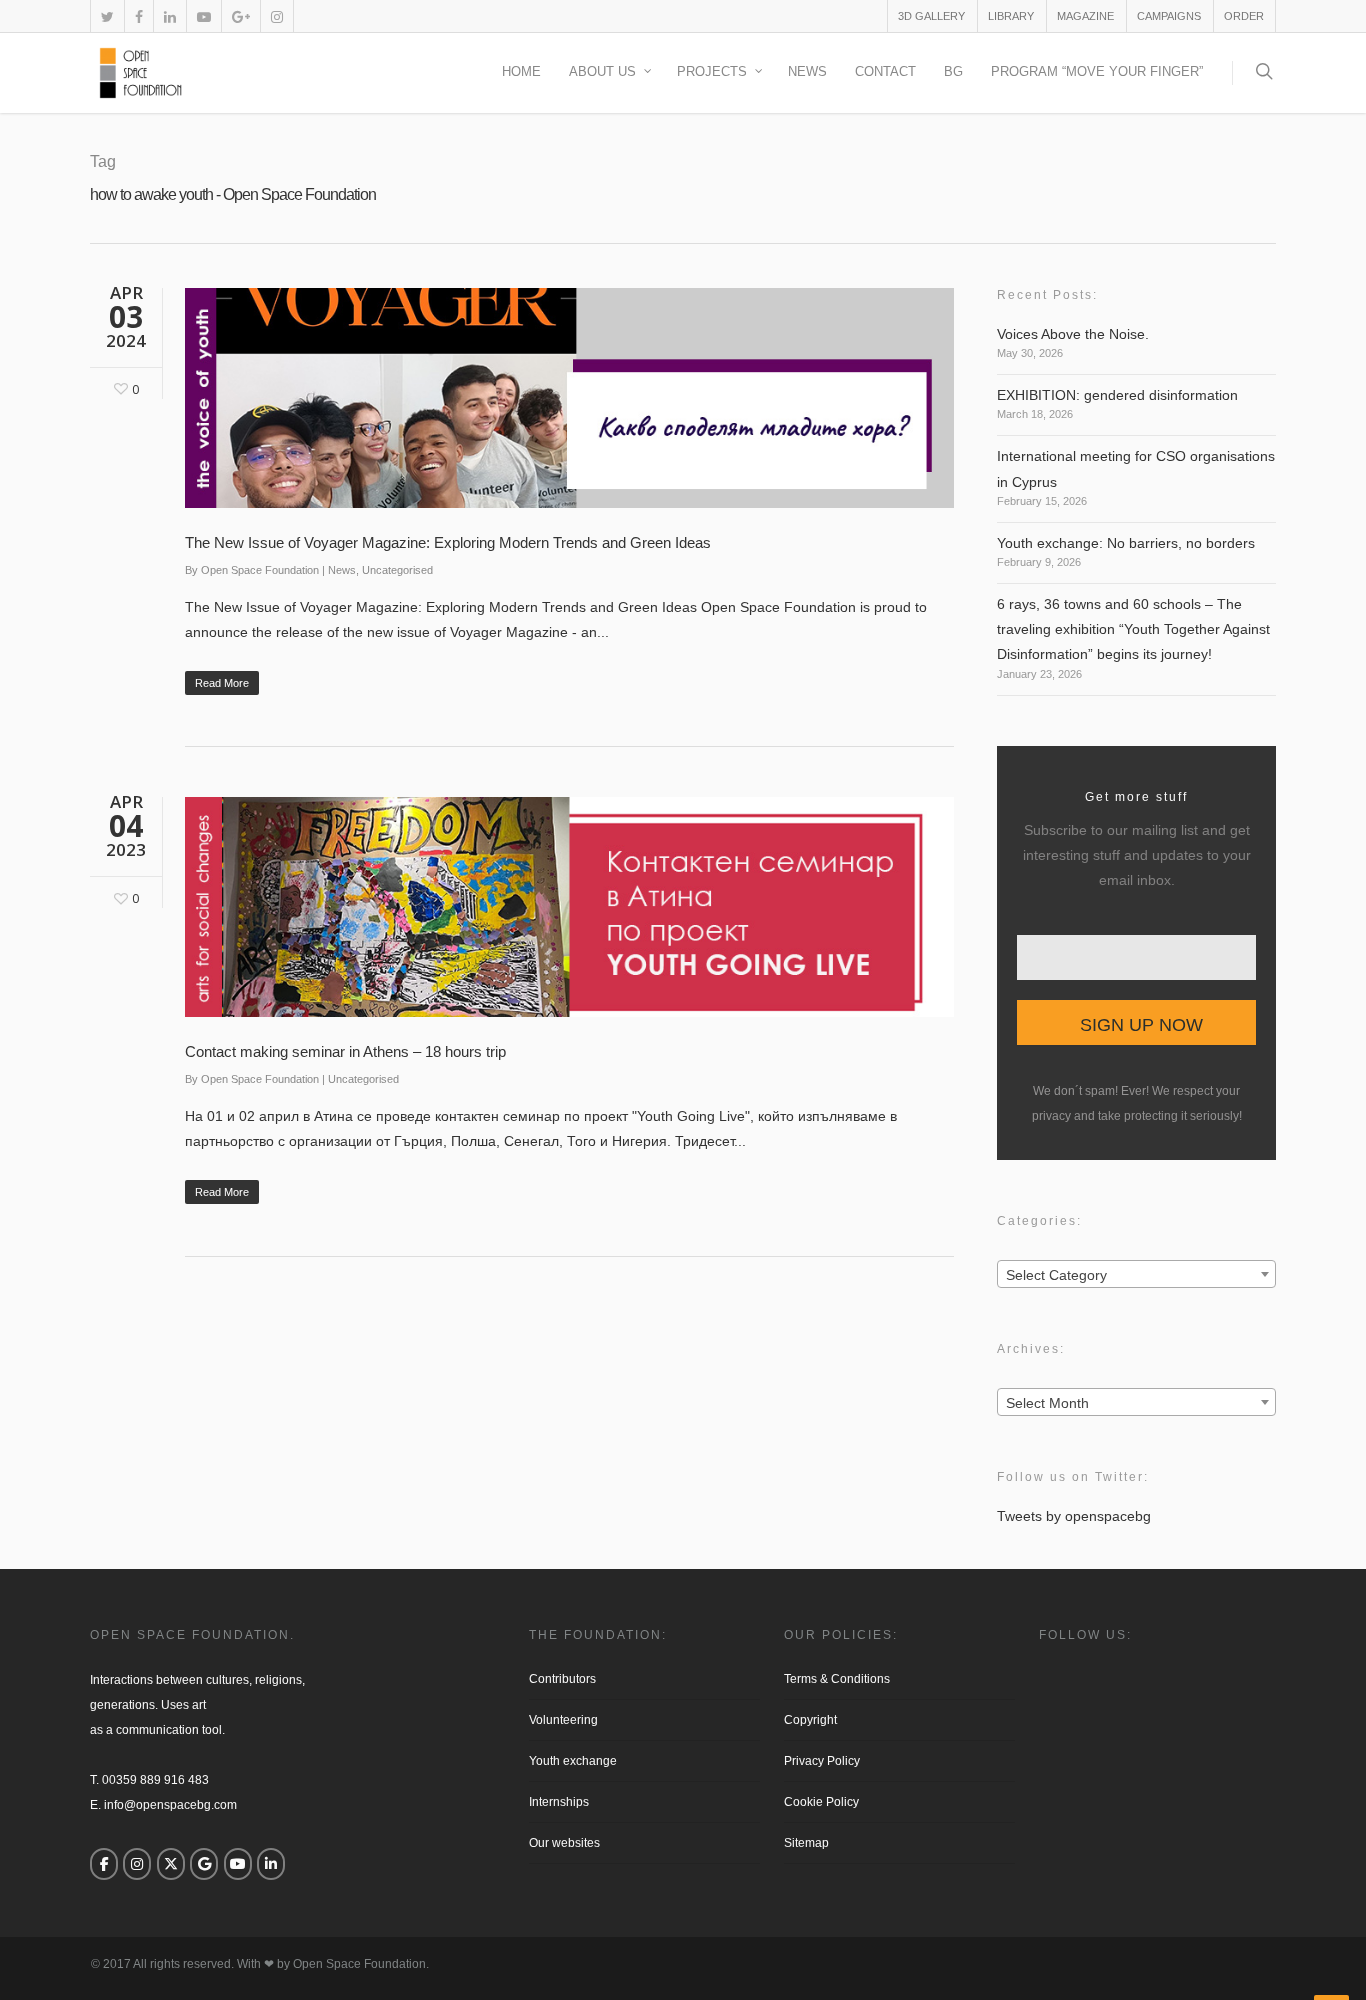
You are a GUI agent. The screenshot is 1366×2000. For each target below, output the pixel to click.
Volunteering (563, 1720)
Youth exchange (573, 1761)
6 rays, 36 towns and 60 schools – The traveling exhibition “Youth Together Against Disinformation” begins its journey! (1133, 629)
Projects (712, 71)
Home (521, 71)
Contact (885, 71)
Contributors (562, 1679)
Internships (559, 1802)
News (807, 71)
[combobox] (1136, 1274)
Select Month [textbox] (1047, 1403)
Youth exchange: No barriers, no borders (1126, 543)
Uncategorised (397, 570)
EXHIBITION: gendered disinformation (1117, 395)
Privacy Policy (822, 1761)
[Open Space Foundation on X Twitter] (171, 1864)
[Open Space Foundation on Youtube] (238, 1864)
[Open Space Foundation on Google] (204, 1864)
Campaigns (1169, 16)
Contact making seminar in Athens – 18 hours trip (345, 1051)
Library (1011, 16)
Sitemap (806, 1843)
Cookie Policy (821, 1802)
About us (602, 71)
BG (953, 71)
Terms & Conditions (837, 1679)
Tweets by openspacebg (1074, 1516)
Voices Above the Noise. (1073, 334)
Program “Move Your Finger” (1097, 71)
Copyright (810, 1720)
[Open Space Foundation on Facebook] (104, 1864)
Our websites (564, 1843)
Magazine (1085, 16)
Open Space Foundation (260, 570)
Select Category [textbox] (1056, 1275)
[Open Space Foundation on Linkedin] (271, 1864)
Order (1244, 16)
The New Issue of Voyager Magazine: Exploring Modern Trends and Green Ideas (448, 542)
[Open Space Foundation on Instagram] (137, 1864)
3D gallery (931, 16)
